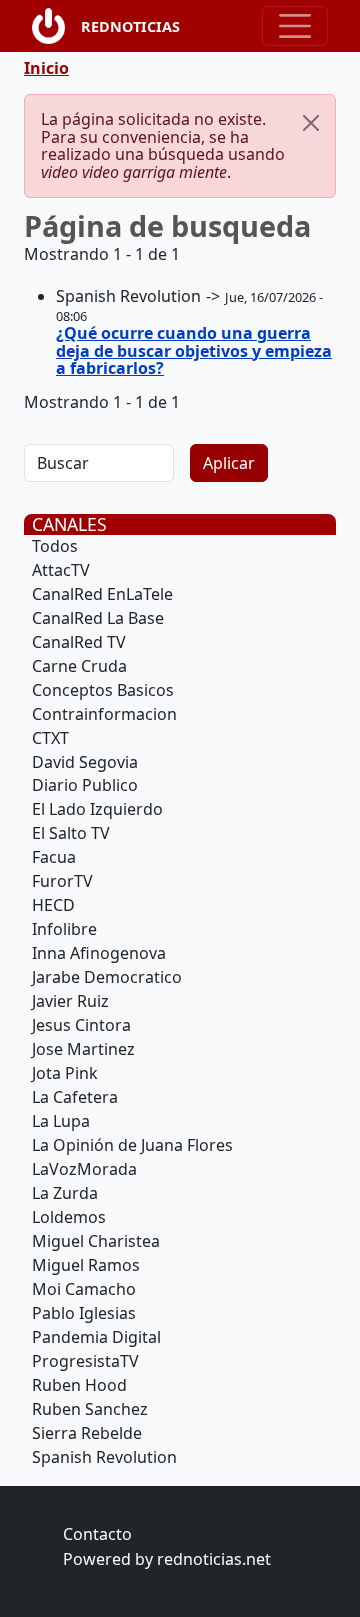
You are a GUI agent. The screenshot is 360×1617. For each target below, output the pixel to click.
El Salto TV (71, 833)
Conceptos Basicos (103, 690)
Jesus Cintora (81, 1025)
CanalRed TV (79, 642)
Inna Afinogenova (99, 953)
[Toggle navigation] (295, 26)
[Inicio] (56, 26)
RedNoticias (130, 26)
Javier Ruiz (70, 1001)
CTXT (50, 738)
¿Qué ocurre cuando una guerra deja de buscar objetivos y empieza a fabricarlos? (194, 350)
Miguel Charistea (96, 1241)
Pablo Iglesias (84, 1313)
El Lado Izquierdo (97, 809)
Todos (55, 546)
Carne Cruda (79, 666)
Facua (54, 857)
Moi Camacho (84, 1289)
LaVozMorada (84, 1169)
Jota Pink (65, 1073)
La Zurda (65, 1193)
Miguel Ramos (86, 1265)
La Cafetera (75, 1097)
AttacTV (61, 570)
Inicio (46, 68)
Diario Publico (85, 785)
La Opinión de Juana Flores (132, 1145)
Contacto (97, 1534)
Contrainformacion (104, 714)
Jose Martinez (83, 1049)
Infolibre (64, 929)
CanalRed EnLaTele (102, 594)
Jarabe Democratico (107, 977)
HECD (53, 905)
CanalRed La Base (98, 618)
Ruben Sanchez (90, 1409)
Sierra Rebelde (87, 1433)
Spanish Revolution (104, 1457)
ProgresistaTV (85, 1361)
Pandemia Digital (96, 1337)
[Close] (311, 123)
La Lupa (61, 1121)
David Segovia (85, 762)
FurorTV (62, 881)
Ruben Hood (79, 1385)
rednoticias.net (214, 1559)
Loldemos (69, 1217)
